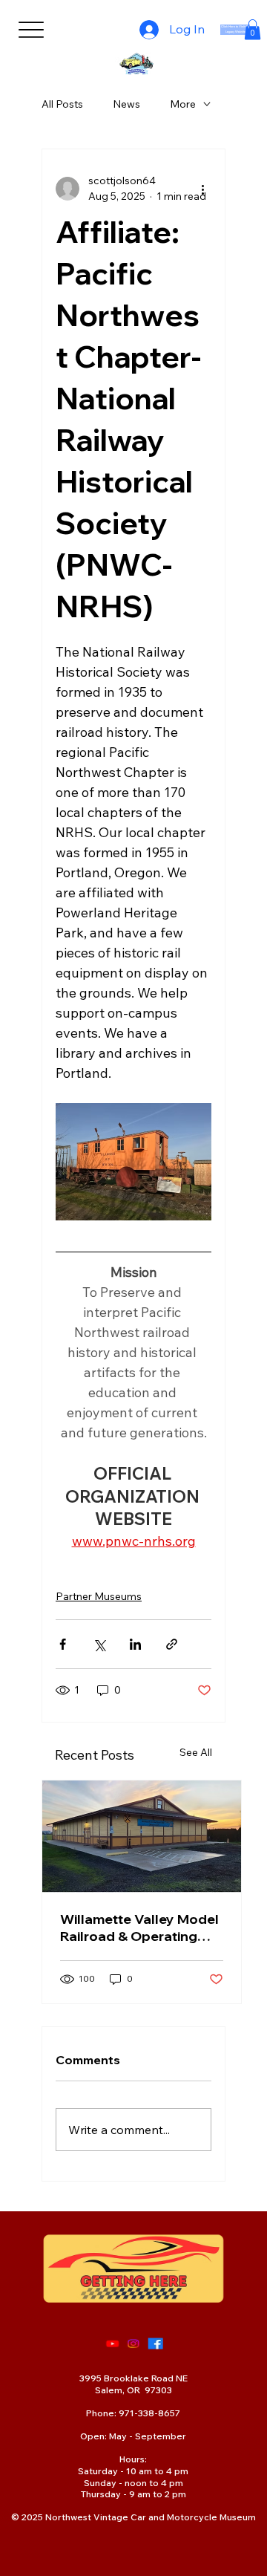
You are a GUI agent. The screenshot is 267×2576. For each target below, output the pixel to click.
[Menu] (31, 30)
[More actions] (202, 189)
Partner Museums (99, 1596)
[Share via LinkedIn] (135, 1644)
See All (196, 1752)
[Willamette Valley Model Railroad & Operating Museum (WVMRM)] (142, 1837)
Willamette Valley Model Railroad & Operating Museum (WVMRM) (139, 1928)
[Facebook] (155, 2344)
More (183, 104)
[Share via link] (172, 1644)
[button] (253, 29)
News (126, 104)
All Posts (62, 104)
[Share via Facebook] (63, 1644)
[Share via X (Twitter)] (99, 1644)
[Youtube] (112, 2344)
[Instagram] (133, 2344)
